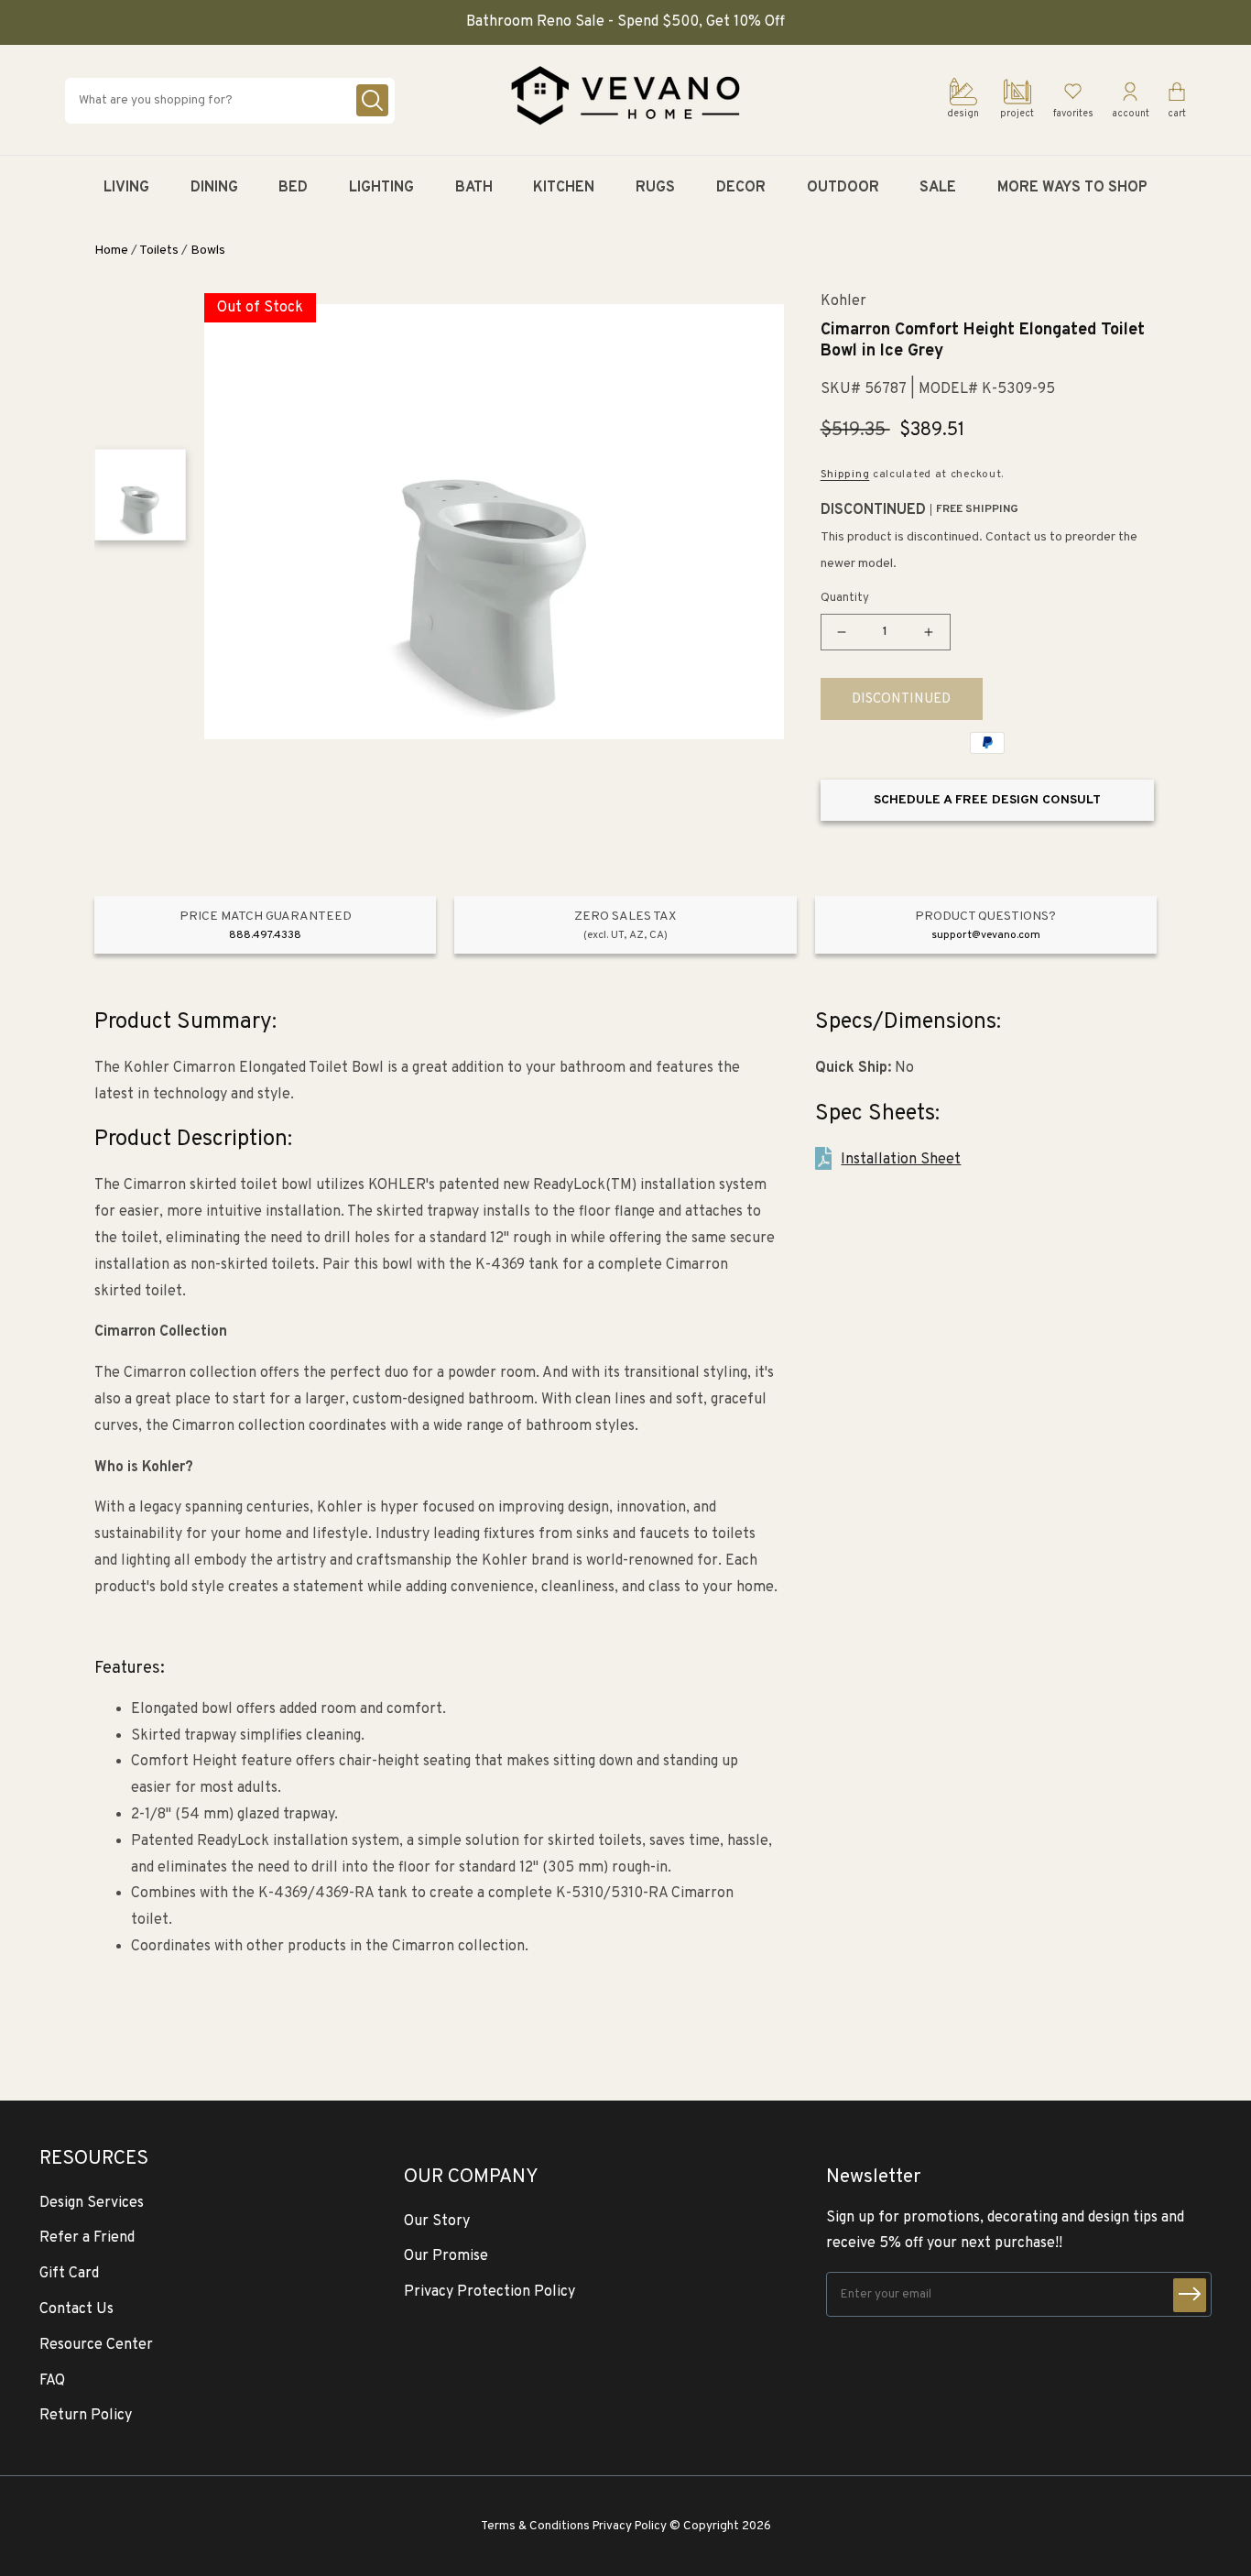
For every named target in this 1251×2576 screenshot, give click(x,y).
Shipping (845, 475)
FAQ (52, 2381)
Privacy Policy (630, 2526)
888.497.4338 (265, 935)
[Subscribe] (1190, 2295)
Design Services (92, 2203)
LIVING (126, 188)
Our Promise (446, 2256)
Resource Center (96, 2345)
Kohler (843, 302)
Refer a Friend (87, 2238)
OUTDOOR (843, 188)
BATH (474, 188)
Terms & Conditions (535, 2526)
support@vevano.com (986, 935)
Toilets (159, 251)
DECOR (741, 188)
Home (111, 251)
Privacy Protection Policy (490, 2292)
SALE (938, 188)
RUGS (655, 188)
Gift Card (69, 2274)
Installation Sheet (901, 1160)
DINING (214, 188)
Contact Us (76, 2309)
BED (293, 188)
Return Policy (86, 2416)
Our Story (437, 2221)
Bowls (208, 251)
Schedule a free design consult (987, 800)
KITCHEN (564, 188)
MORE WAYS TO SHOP (1072, 188)
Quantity (845, 598)
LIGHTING (381, 188)
